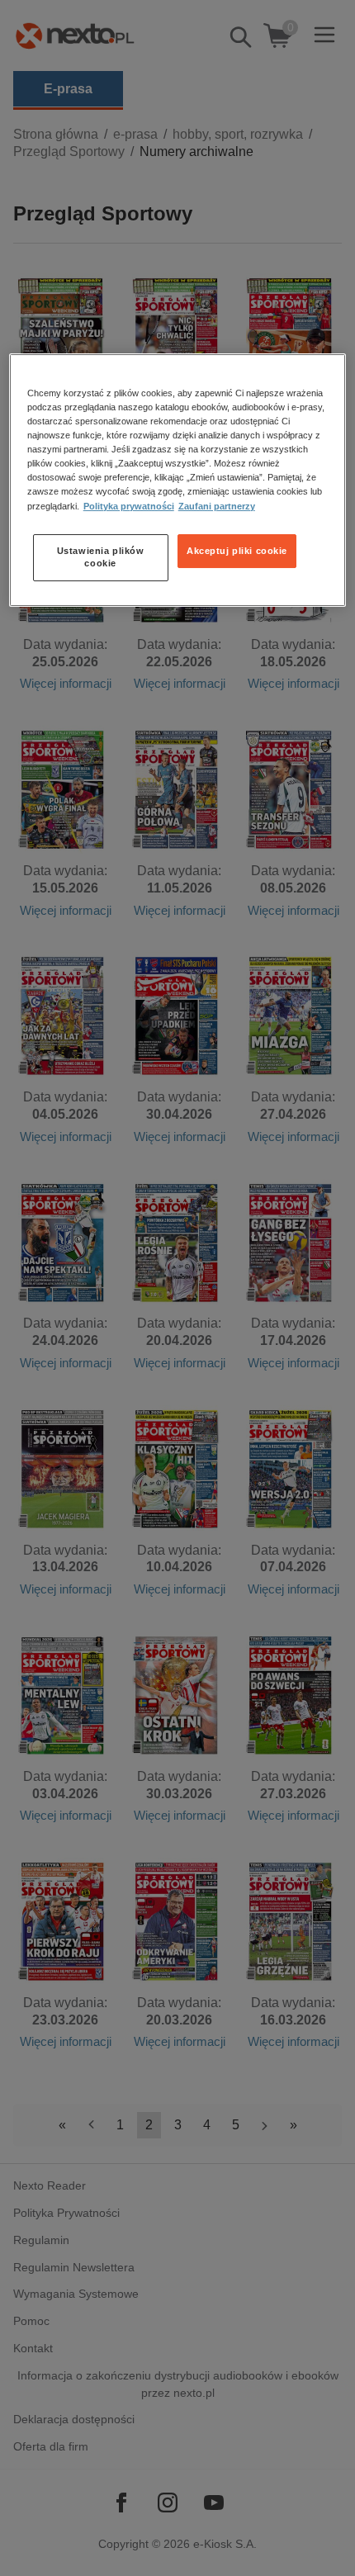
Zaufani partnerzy (217, 506)
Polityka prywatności (129, 506)
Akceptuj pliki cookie (237, 551)
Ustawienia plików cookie (101, 557)
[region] (178, 480)
